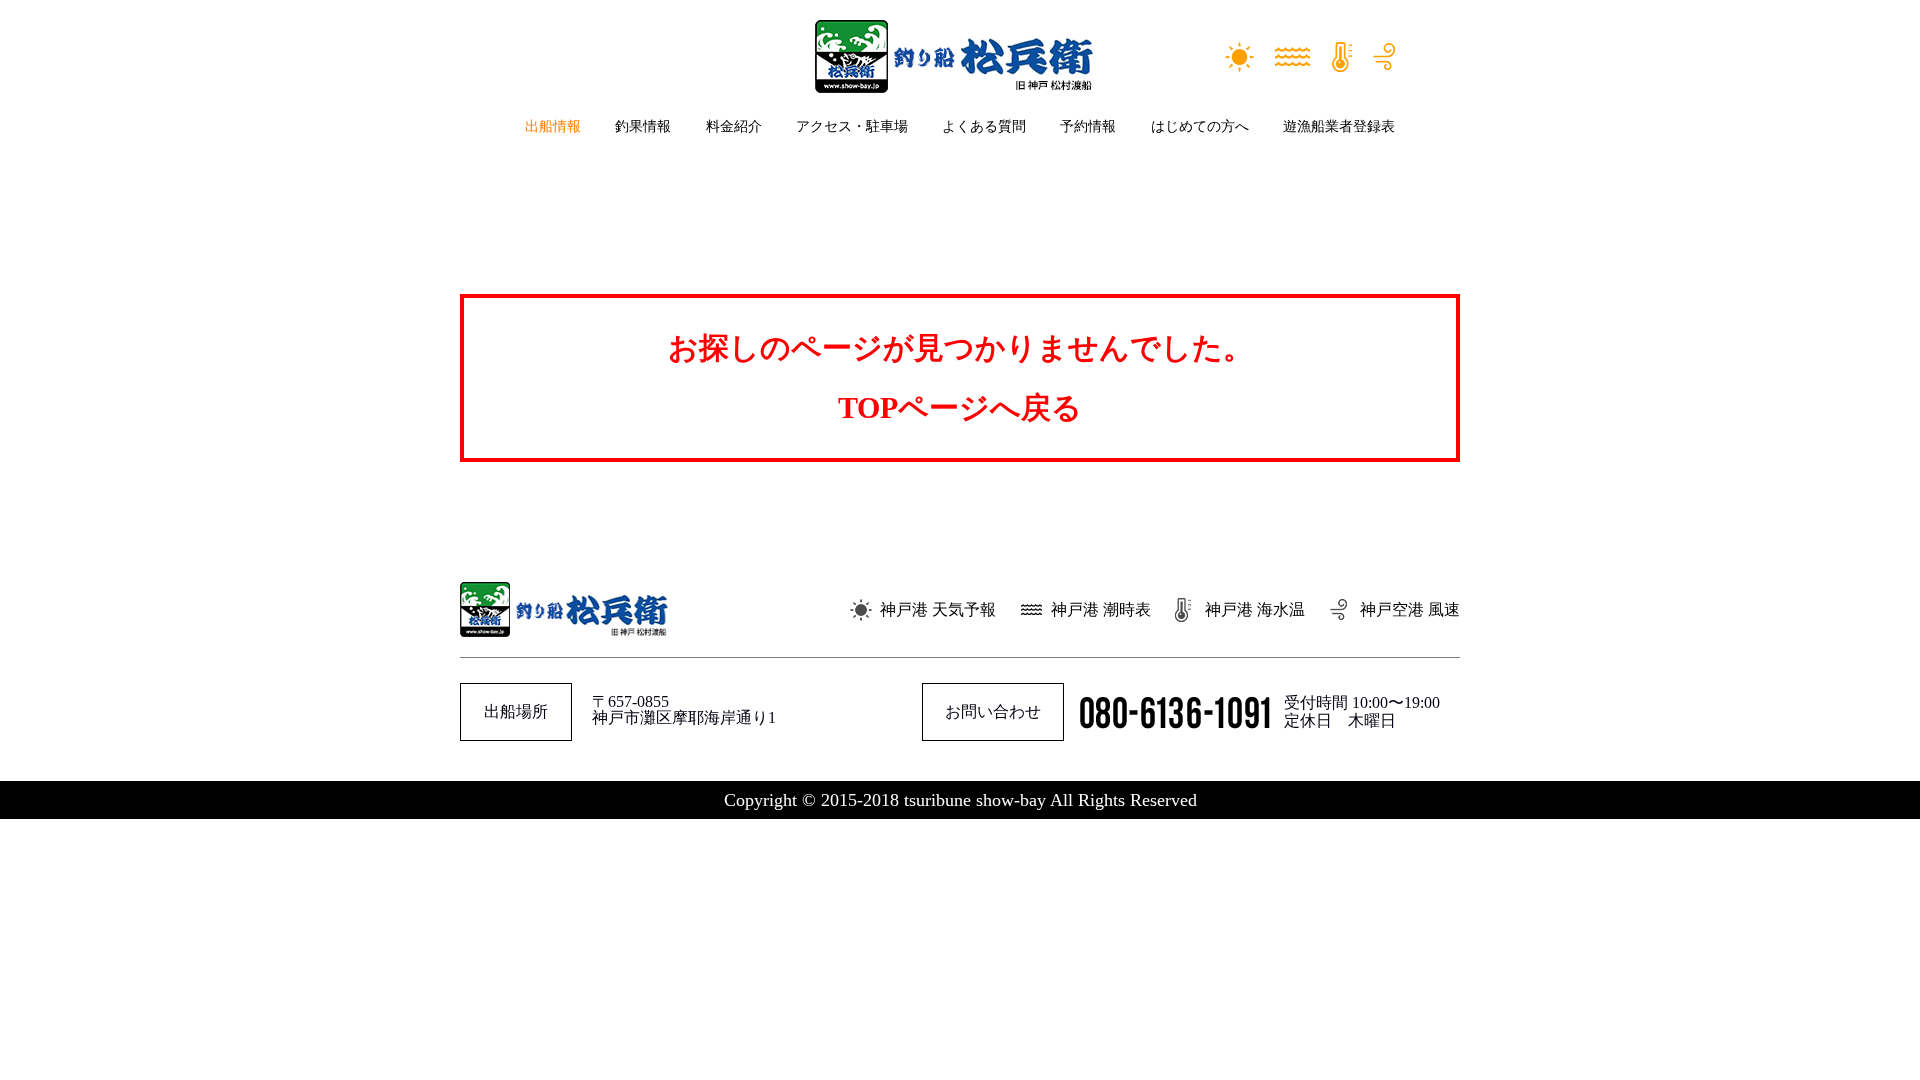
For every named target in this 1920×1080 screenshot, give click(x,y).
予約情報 (1088, 126)
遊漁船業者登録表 (1339, 126)
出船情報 (553, 126)
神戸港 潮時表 (1101, 609)
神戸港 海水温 (1255, 609)
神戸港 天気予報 (938, 609)
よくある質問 (984, 126)
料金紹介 (734, 126)
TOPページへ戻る (960, 407)
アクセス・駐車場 (852, 126)
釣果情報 (643, 126)
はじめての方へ (1200, 126)
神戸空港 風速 (1410, 609)
